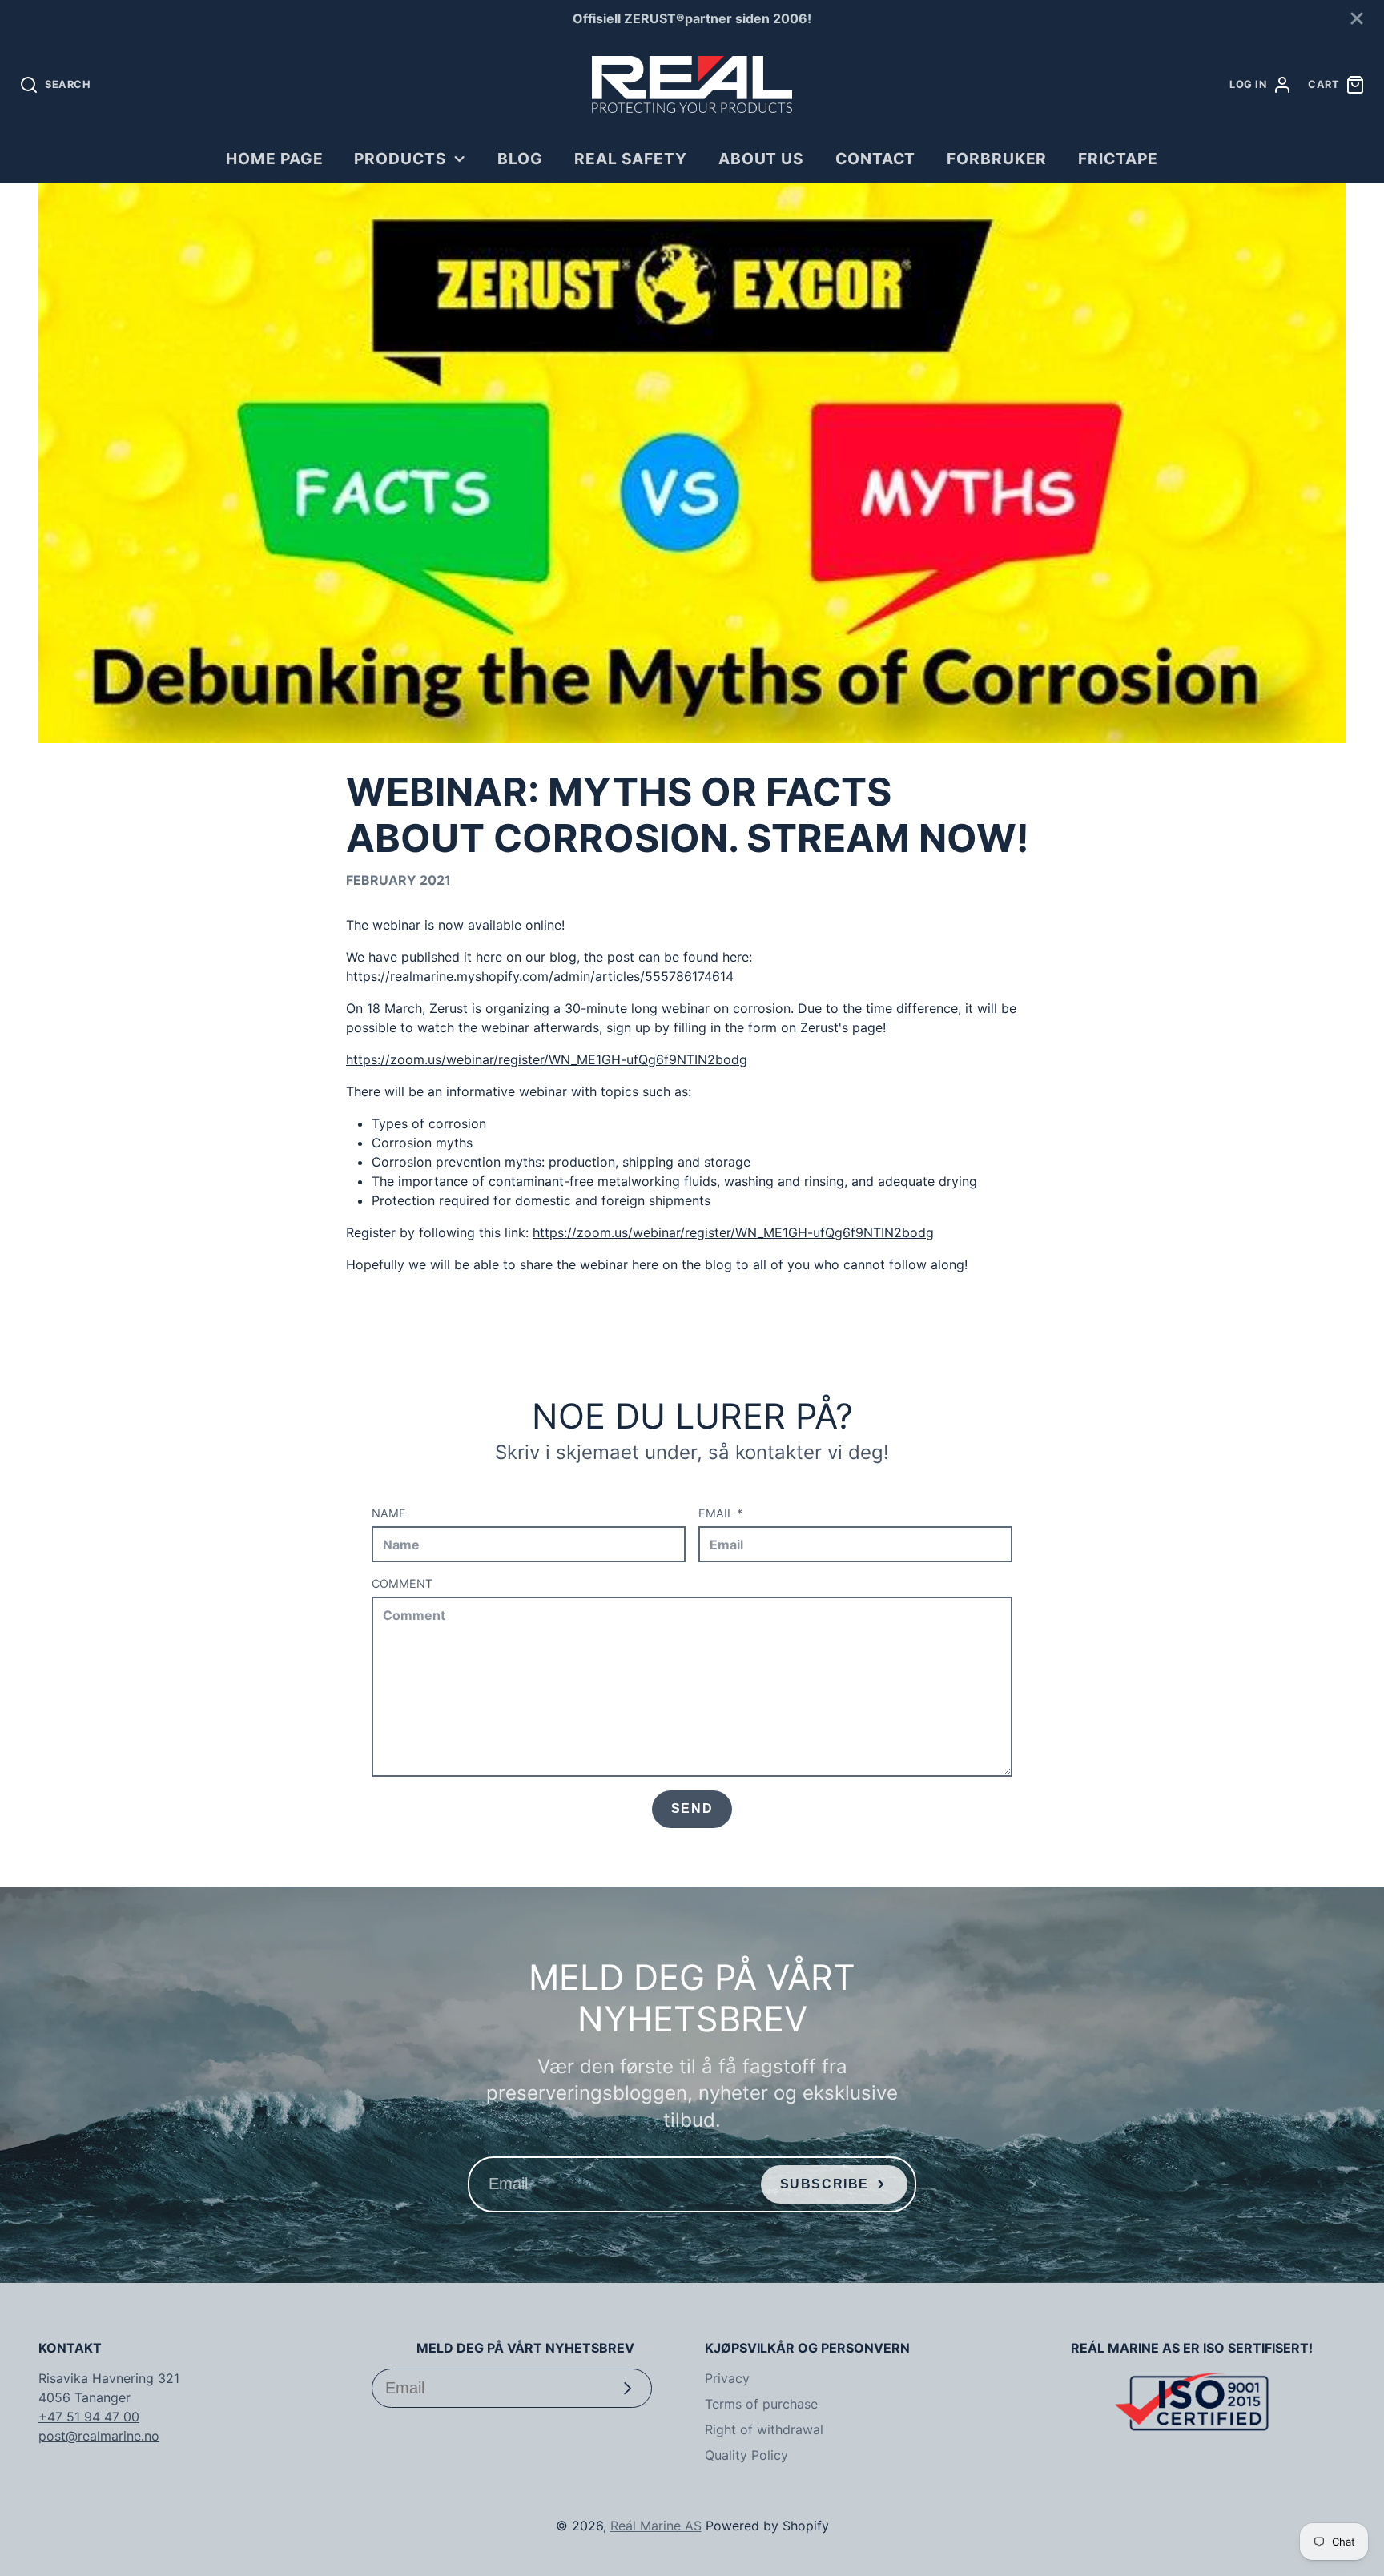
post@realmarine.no (99, 2436)
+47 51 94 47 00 (89, 2417)
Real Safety (631, 159)
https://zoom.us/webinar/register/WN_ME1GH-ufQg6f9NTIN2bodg (547, 1059)
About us (762, 159)
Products (400, 159)
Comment (402, 1583)
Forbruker (997, 159)
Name (389, 1513)
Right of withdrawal (764, 2429)
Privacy (727, 2378)
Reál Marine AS (656, 2526)
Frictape (1118, 159)
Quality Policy (746, 2455)
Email (720, 1513)
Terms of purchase (761, 2404)
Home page (275, 159)
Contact (876, 159)
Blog (520, 159)
